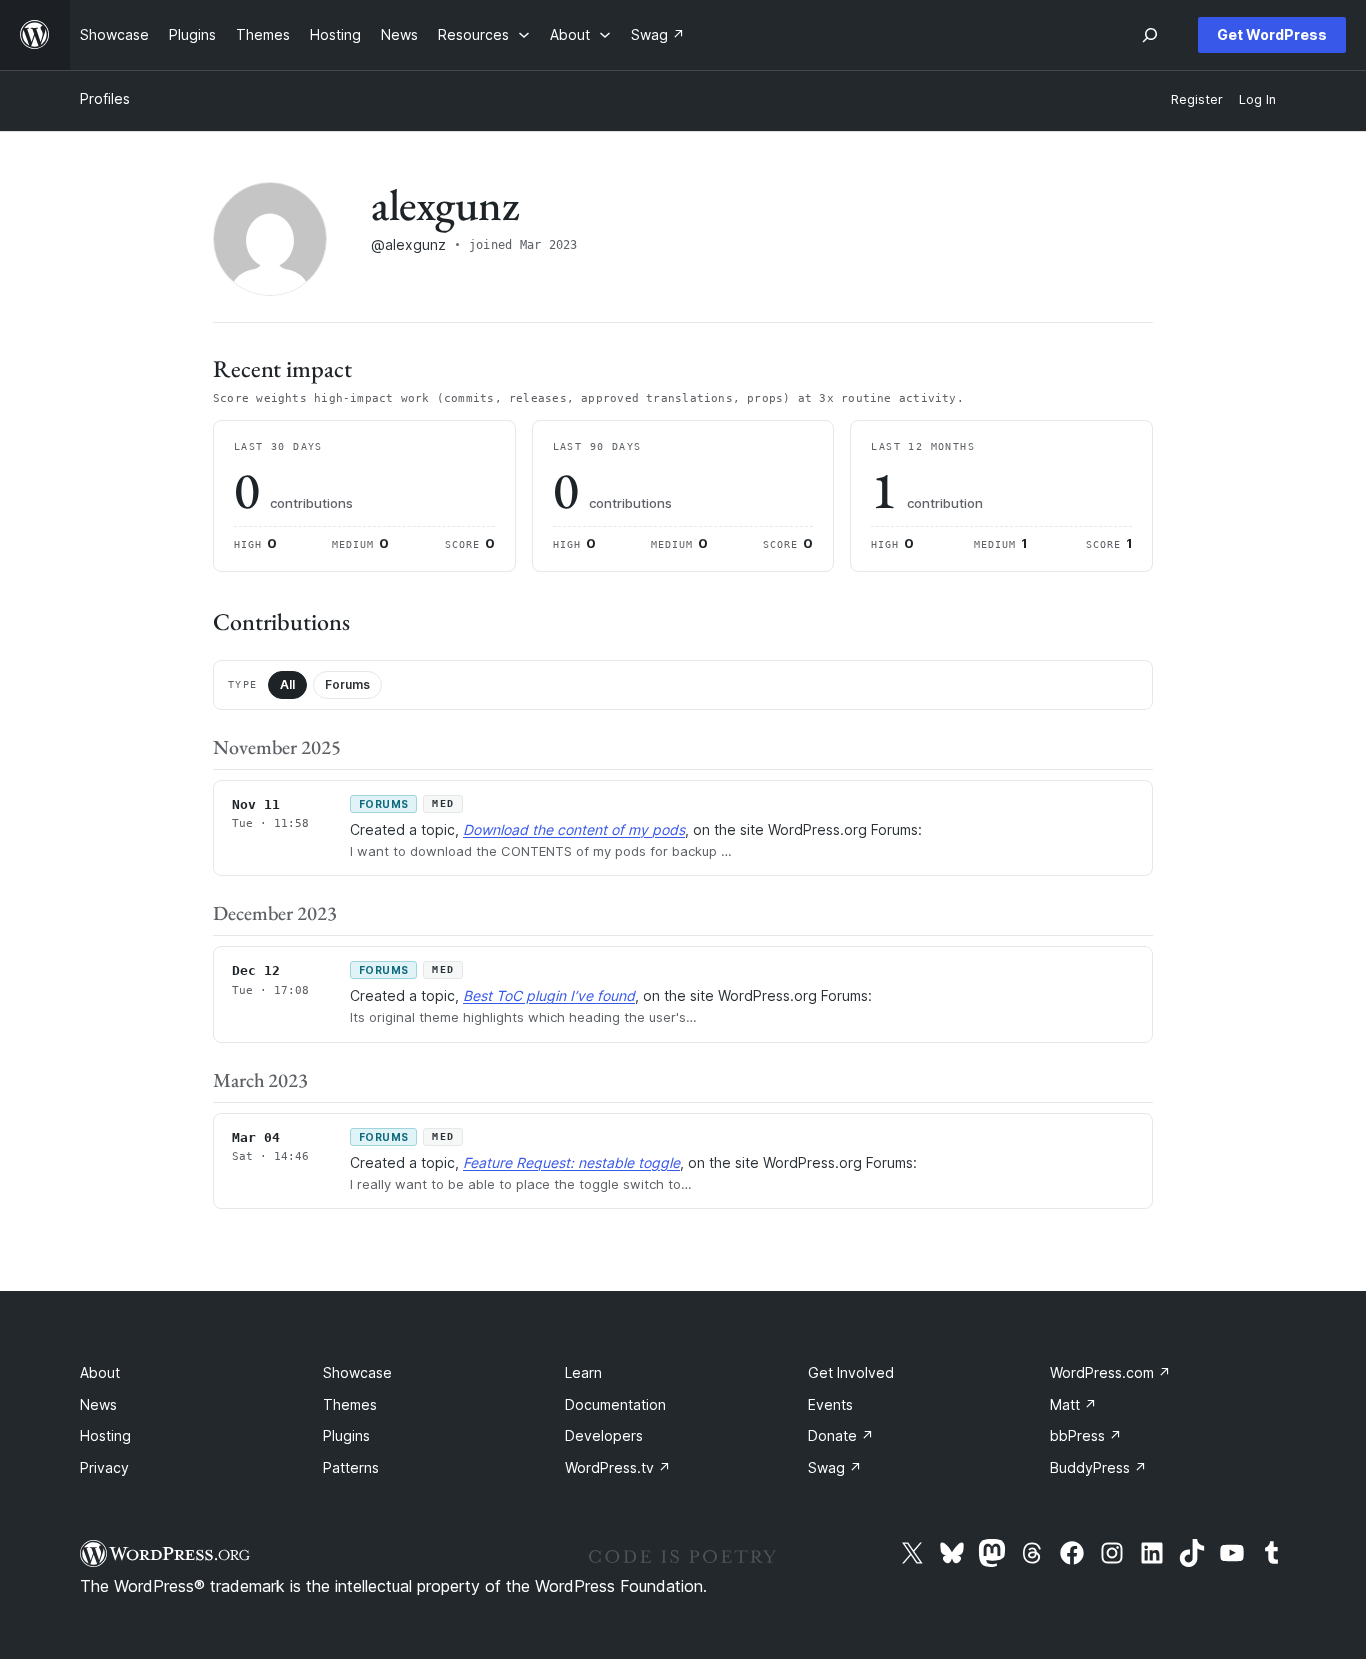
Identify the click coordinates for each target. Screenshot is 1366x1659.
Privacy (104, 1467)
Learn (583, 1372)
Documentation (615, 1404)
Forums (347, 684)
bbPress (1086, 1435)
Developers (604, 1435)
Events (830, 1404)
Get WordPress (1272, 34)
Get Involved (851, 1372)
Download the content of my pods (574, 829)
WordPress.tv (618, 1467)
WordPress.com (1110, 1372)
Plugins (346, 1435)
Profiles (105, 98)
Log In (1257, 99)
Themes (350, 1404)
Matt (1073, 1404)
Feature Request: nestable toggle (571, 1162)
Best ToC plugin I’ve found (549, 995)
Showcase (357, 1372)
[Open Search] (1150, 35)
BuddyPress (1098, 1467)
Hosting (105, 1435)
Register (1197, 99)
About (100, 1372)
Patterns (351, 1467)
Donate (841, 1435)
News (98, 1404)
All (287, 684)
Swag (835, 1467)
